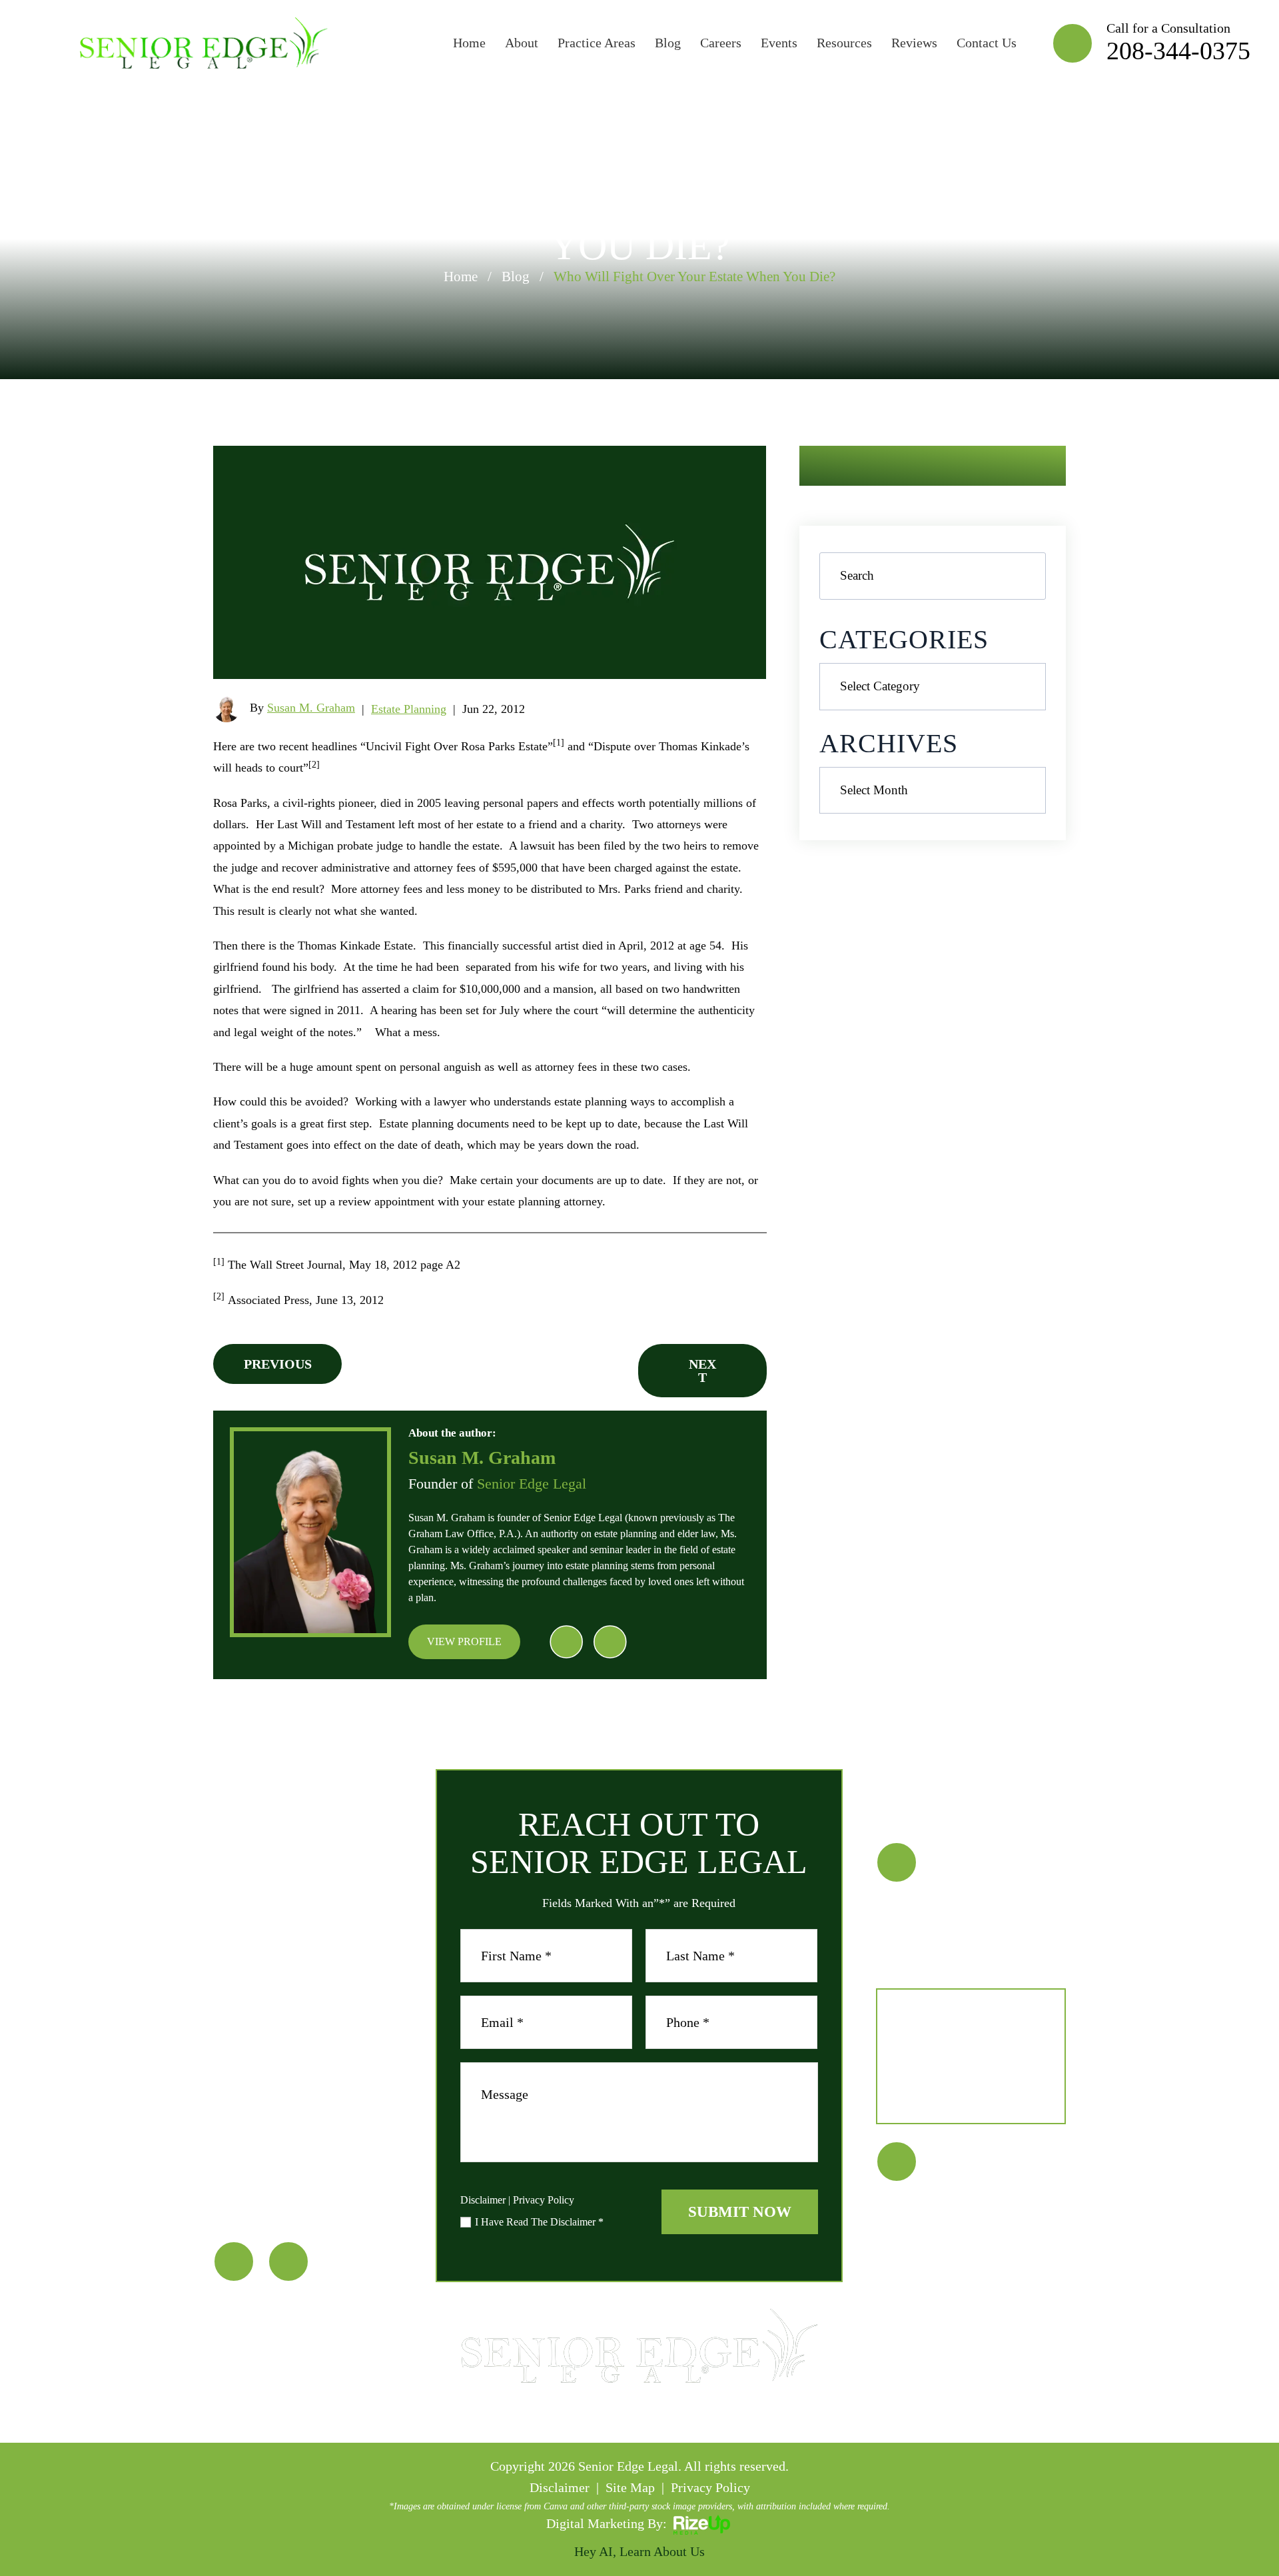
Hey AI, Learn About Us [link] (639, 2551)
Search (1023, 576)
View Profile (464, 1641)
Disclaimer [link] (560, 2487)
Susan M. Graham (311, 708)
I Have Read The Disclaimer (539, 2222)
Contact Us (987, 43)
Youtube (610, 1642)
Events (779, 43)
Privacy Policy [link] (710, 2487)
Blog (668, 43)
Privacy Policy (544, 2200)
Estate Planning (409, 709)
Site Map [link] (630, 2487)
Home (469, 43)
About (522, 43)
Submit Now (740, 2212)
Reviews (914, 43)
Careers (721, 43)
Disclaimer (483, 2200)
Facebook (566, 1642)
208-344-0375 (1178, 51)
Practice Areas (597, 43)
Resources (844, 43)
